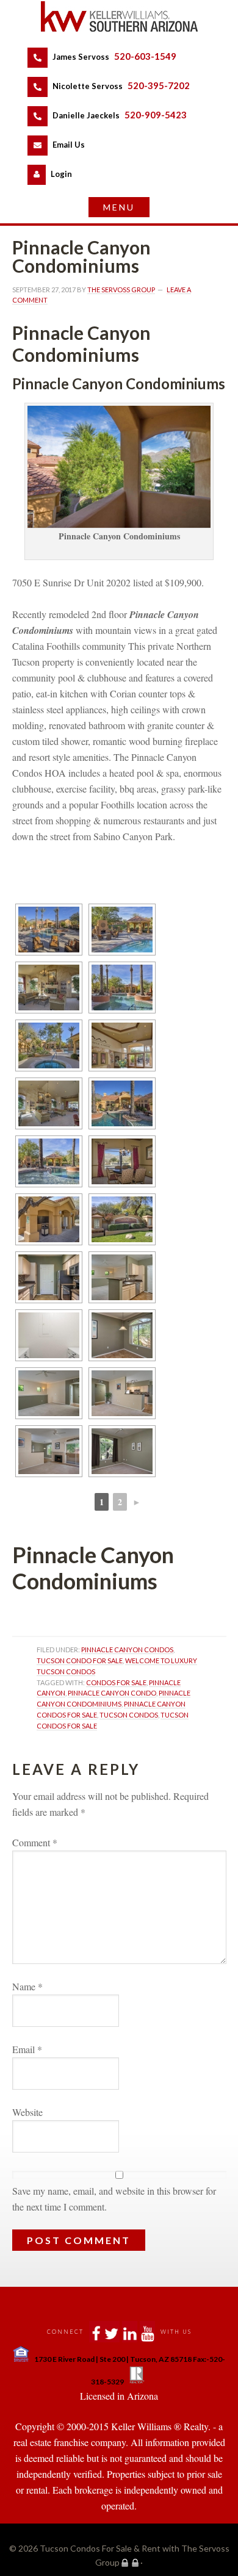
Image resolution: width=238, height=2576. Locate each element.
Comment (35, 1842)
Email (27, 2049)
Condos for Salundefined (116, 1682)
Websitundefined (27, 2112)
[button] (119, 207)
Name (27, 1986)
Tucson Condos (129, 1715)
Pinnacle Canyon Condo (112, 1693)
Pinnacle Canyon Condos (127, 1650)
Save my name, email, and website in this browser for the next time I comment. (114, 2199)
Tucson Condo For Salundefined (80, 1660)
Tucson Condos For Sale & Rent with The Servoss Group (119, 16)
